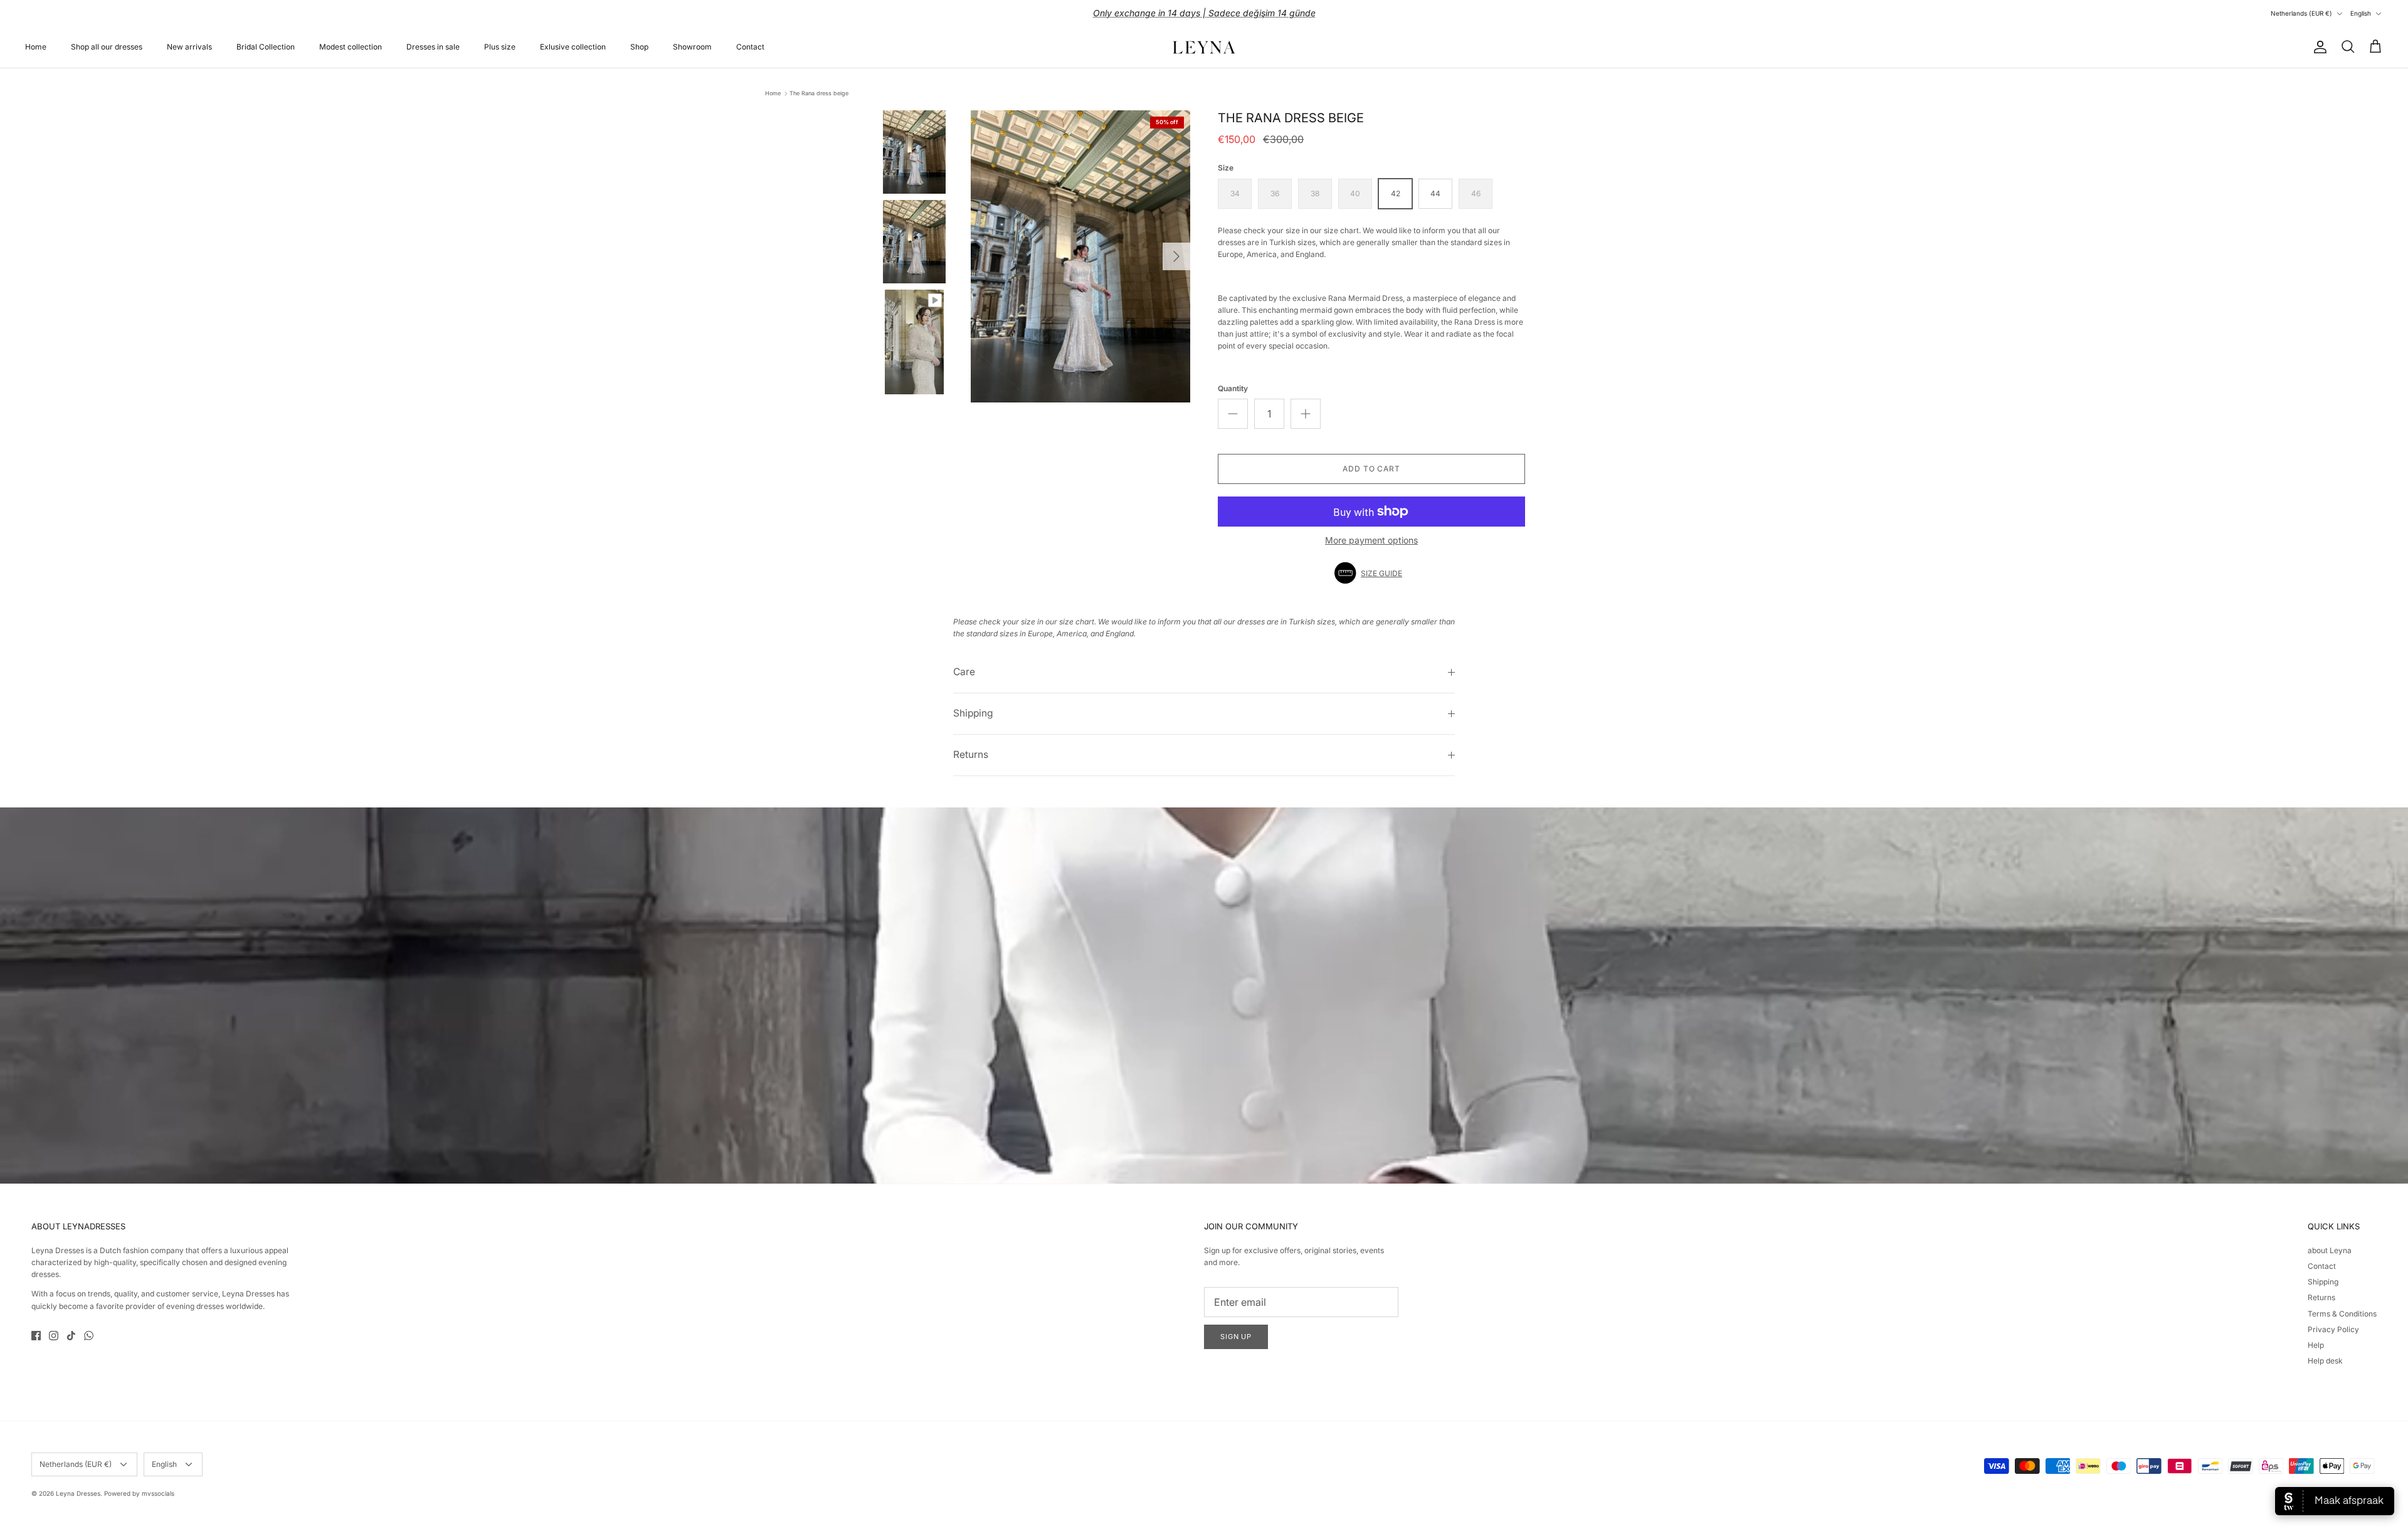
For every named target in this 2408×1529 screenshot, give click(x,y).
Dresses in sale (433, 47)
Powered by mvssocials (139, 1493)
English (2361, 13)
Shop (639, 47)
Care (964, 672)
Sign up (1236, 1337)
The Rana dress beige (819, 93)
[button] (1371, 573)
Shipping (973, 713)
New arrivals (189, 47)
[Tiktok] (71, 1336)
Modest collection (351, 47)
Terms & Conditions (2342, 1314)
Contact (750, 47)
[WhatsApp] (89, 1336)
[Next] (1176, 256)
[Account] (2318, 47)
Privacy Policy (2333, 1329)
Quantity (1233, 388)
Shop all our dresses (107, 47)
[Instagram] (54, 1336)
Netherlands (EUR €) (2301, 13)
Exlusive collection (573, 47)
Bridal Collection (266, 47)
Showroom (692, 47)
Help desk (2325, 1361)
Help (2316, 1345)
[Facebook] (36, 1336)
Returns (971, 754)
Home (36, 47)
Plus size (500, 47)
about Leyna (2330, 1250)
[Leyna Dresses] (1204, 47)
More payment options (1371, 540)
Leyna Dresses (78, 1493)
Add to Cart (1372, 469)
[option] (1080, 257)
